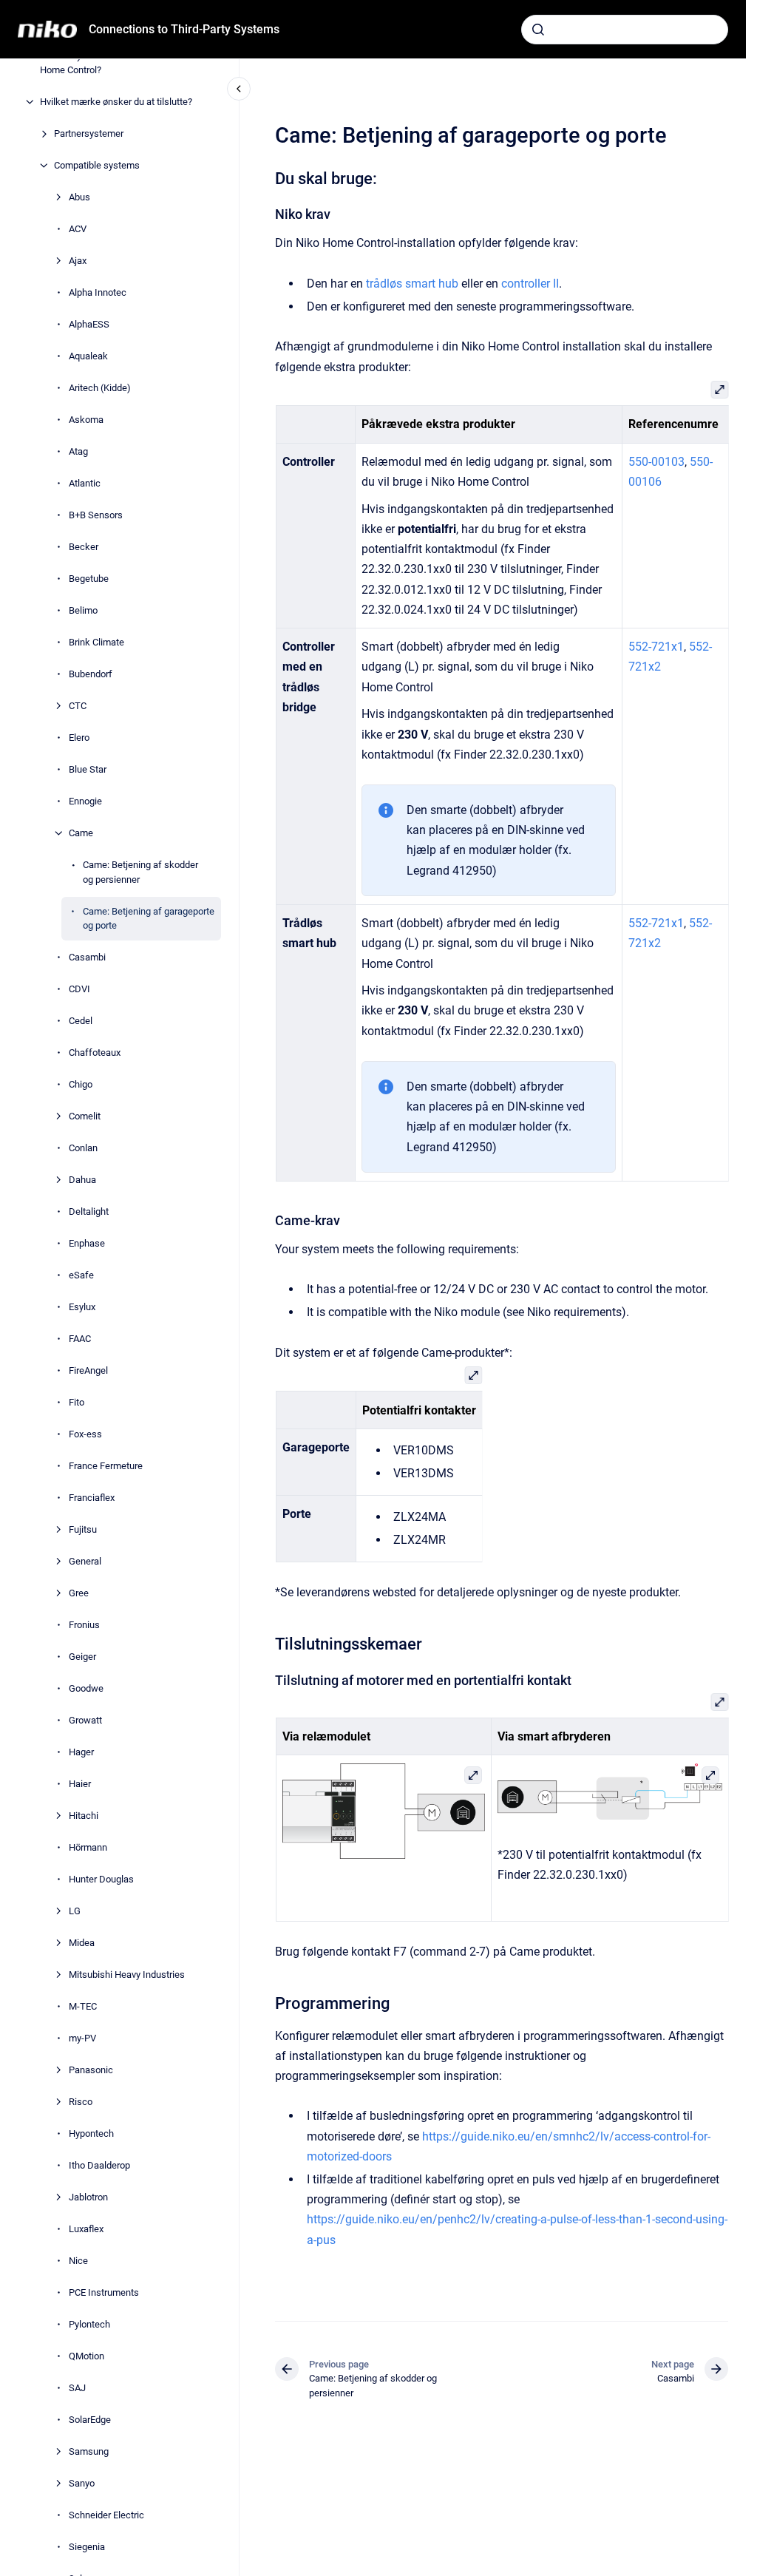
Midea (82, 1943)
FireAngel (88, 1370)
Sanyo (82, 2483)
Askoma (86, 420)
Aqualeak (88, 356)
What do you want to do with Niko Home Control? (109, 63)
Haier (80, 1784)
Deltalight (89, 1211)
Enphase (87, 1243)
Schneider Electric (106, 2515)
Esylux (82, 1307)
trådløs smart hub (412, 284)
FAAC (80, 1339)
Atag (78, 451)
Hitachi (84, 1816)
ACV (78, 229)
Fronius (84, 1625)
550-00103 (656, 462)
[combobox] (625, 30)
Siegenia (87, 2547)
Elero (79, 738)
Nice (78, 2261)
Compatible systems (97, 165)
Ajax (78, 261)
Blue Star (88, 769)
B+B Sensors (96, 515)
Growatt (85, 1720)
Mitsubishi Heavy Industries (127, 1975)
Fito (77, 1402)
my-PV (82, 2038)
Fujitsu (83, 1529)
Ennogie (85, 801)
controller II (530, 284)
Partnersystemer (89, 133)
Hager (81, 1752)
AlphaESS (89, 324)
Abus (79, 197)
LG (75, 1911)
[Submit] (538, 30)
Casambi (87, 957)
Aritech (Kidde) (100, 388)
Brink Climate (96, 642)
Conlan (83, 1148)
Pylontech (89, 2324)
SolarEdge (90, 2420)
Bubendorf (91, 674)
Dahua (82, 1180)
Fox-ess (85, 1434)
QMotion (86, 2356)
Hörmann (88, 1847)
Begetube (89, 579)
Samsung (89, 2451)
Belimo (83, 610)
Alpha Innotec (98, 292)
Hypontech (91, 2133)
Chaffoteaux (95, 1053)
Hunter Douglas (101, 1879)
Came (81, 833)
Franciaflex (92, 1498)
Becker (84, 547)
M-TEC (83, 2006)
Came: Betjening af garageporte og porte (149, 919)
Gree (79, 1593)
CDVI (79, 989)
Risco (81, 2102)
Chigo (81, 1084)
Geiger (82, 1657)
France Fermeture (106, 1466)
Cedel (81, 1021)
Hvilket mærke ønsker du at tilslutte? (116, 102)
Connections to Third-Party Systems (184, 29)
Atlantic (85, 483)
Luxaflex (86, 2229)
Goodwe (86, 1688)
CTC (78, 706)
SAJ (77, 2388)
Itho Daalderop (99, 2165)
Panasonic (91, 2070)
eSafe (81, 1275)
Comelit (85, 1116)
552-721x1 (656, 647)
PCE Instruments (104, 2292)
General (85, 1561)
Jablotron (88, 2197)
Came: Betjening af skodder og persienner (140, 872)
